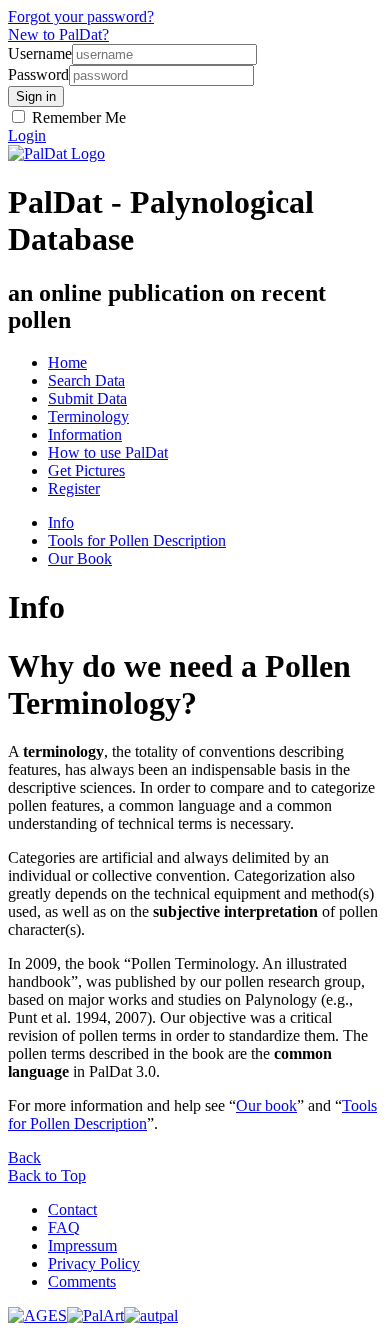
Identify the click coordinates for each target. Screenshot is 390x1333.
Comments (82, 1281)
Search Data (86, 380)
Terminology (88, 416)
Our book (266, 1105)
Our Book (80, 558)
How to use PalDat (108, 452)
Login (27, 135)
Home (67, 362)
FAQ (64, 1227)
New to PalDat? (58, 34)
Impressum (82, 1245)
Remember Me (77, 117)
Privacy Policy (94, 1263)
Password (38, 74)
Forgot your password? (81, 16)
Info (61, 522)
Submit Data (87, 398)
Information (85, 434)
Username (40, 53)
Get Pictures (86, 470)
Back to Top (47, 1175)
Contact (72, 1209)
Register (74, 488)
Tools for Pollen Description (137, 540)
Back (24, 1157)
